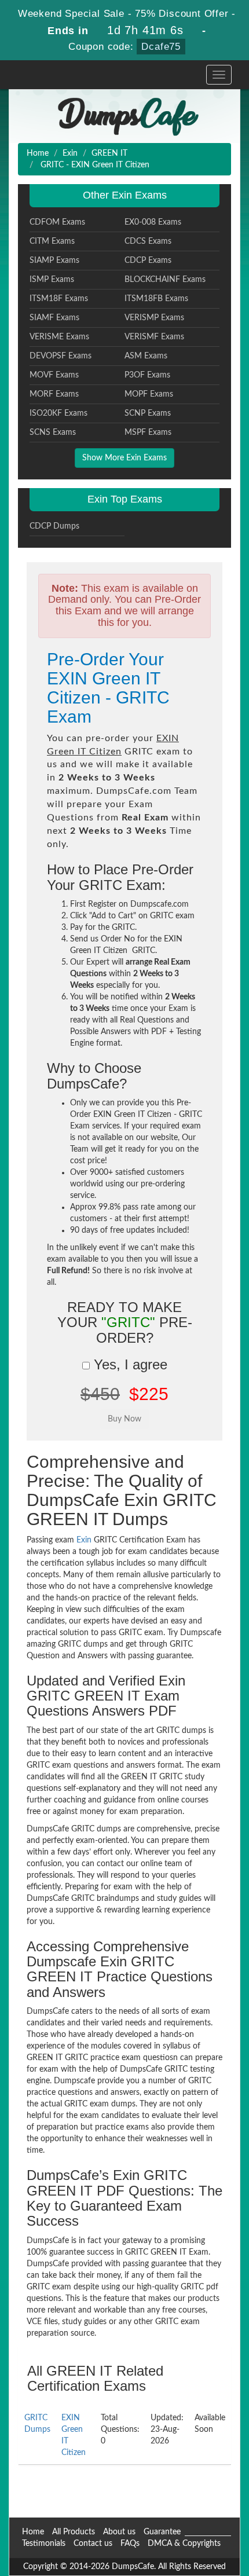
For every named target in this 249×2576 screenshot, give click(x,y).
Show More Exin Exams (124, 458)
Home (38, 153)
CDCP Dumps (54, 526)
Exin (70, 153)
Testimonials (44, 2544)
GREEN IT (109, 153)
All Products (74, 2532)
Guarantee (162, 2532)
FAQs (130, 2544)
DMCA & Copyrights (184, 2544)
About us (119, 2532)
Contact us (93, 2544)
